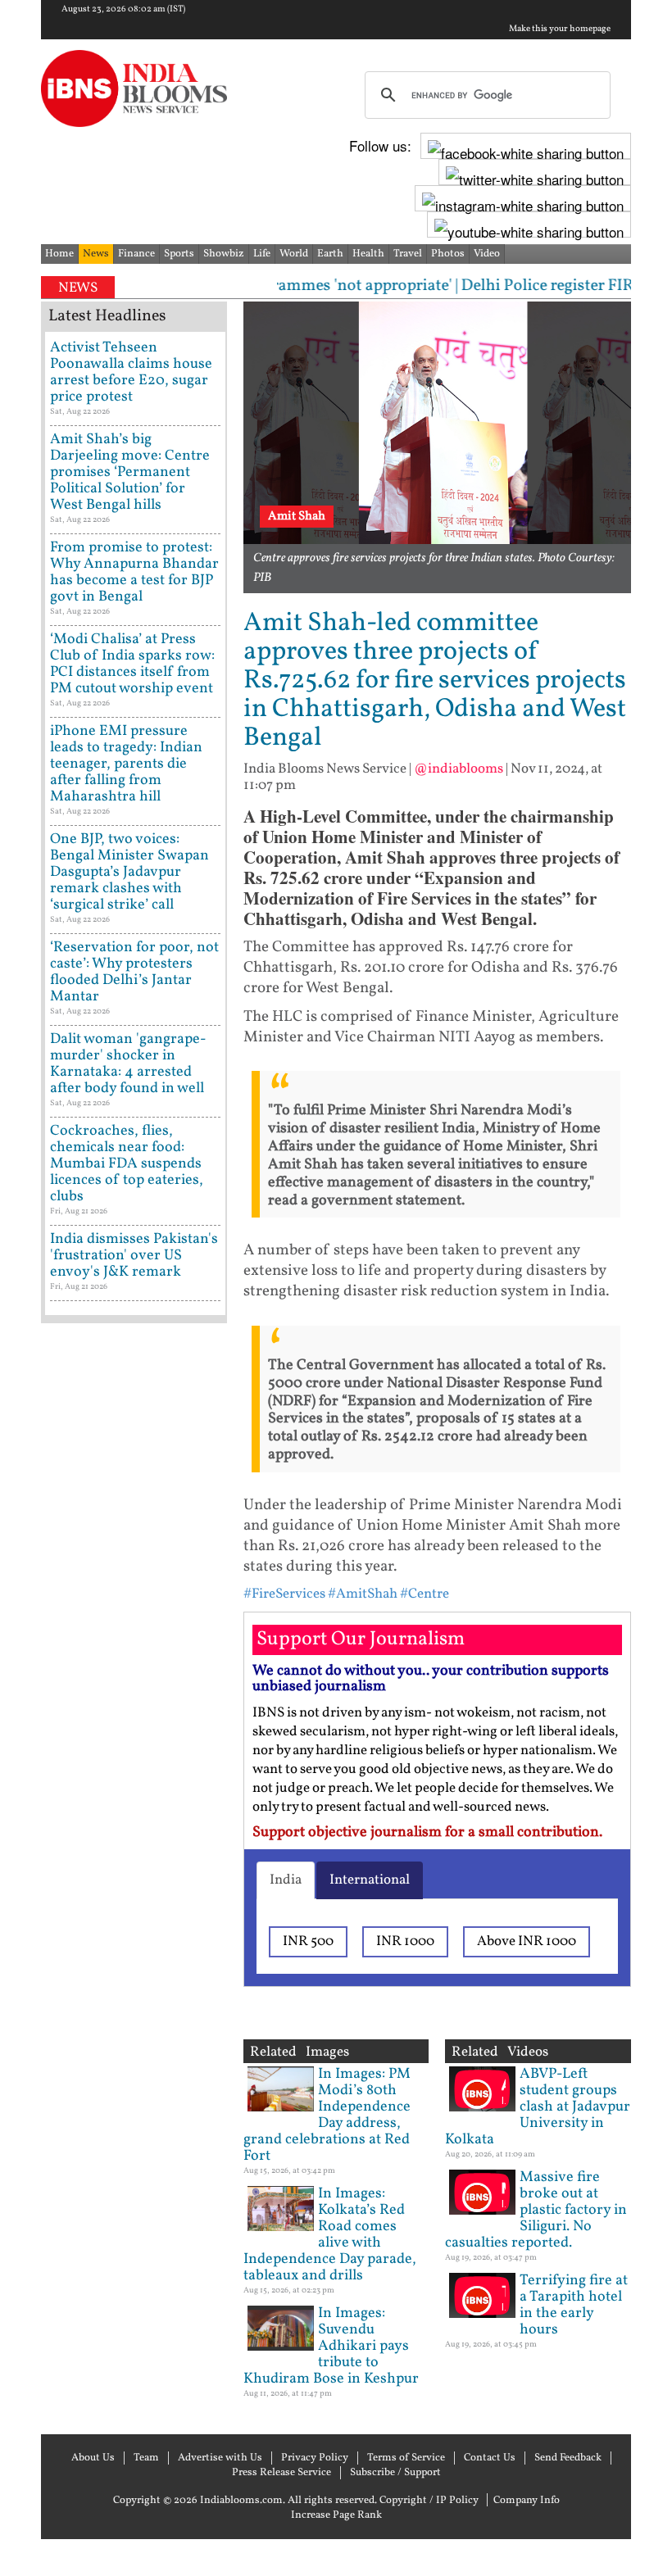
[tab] (286, 1880)
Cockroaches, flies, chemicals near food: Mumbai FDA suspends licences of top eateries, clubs (127, 1164)
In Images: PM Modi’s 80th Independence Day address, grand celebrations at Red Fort (327, 2115)
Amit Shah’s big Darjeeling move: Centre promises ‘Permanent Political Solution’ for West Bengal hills (130, 472)
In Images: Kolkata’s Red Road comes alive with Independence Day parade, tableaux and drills (330, 2235)
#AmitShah (363, 1594)
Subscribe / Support (395, 2473)
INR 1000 (405, 1941)
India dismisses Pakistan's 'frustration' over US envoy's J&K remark (134, 1256)
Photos (448, 254)
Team (146, 2458)
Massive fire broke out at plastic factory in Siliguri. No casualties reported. (536, 2210)
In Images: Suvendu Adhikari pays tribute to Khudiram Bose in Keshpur (331, 2346)
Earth (330, 254)
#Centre (425, 1594)
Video (487, 254)
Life (262, 254)
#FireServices (284, 1594)
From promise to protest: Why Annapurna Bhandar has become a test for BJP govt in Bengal (134, 572)
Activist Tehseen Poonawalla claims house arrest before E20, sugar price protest (131, 372)
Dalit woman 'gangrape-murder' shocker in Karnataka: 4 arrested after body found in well (128, 1064)
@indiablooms (459, 769)
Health (368, 254)
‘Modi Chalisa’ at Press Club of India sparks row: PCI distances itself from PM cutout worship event (132, 664)
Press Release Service (282, 2473)
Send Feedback (568, 2458)
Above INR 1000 (527, 1941)
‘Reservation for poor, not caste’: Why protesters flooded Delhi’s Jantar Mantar (134, 972)
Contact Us (490, 2458)
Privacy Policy (315, 2458)
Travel (408, 254)
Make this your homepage (560, 29)
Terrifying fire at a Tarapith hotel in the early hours (574, 2305)
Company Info (527, 2501)
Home (59, 254)
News (96, 254)
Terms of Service (406, 2458)
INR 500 (308, 1941)
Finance (136, 254)
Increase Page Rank (336, 2515)
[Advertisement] (134, 1851)
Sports (179, 254)
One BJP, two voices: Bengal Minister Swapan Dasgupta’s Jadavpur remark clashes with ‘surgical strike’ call (129, 872)
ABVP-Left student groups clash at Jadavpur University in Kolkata (538, 2107)
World (294, 254)
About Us (93, 2458)
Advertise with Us (220, 2458)
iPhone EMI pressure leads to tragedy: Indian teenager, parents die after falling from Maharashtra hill (126, 764)
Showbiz (224, 254)
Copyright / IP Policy (429, 2501)
